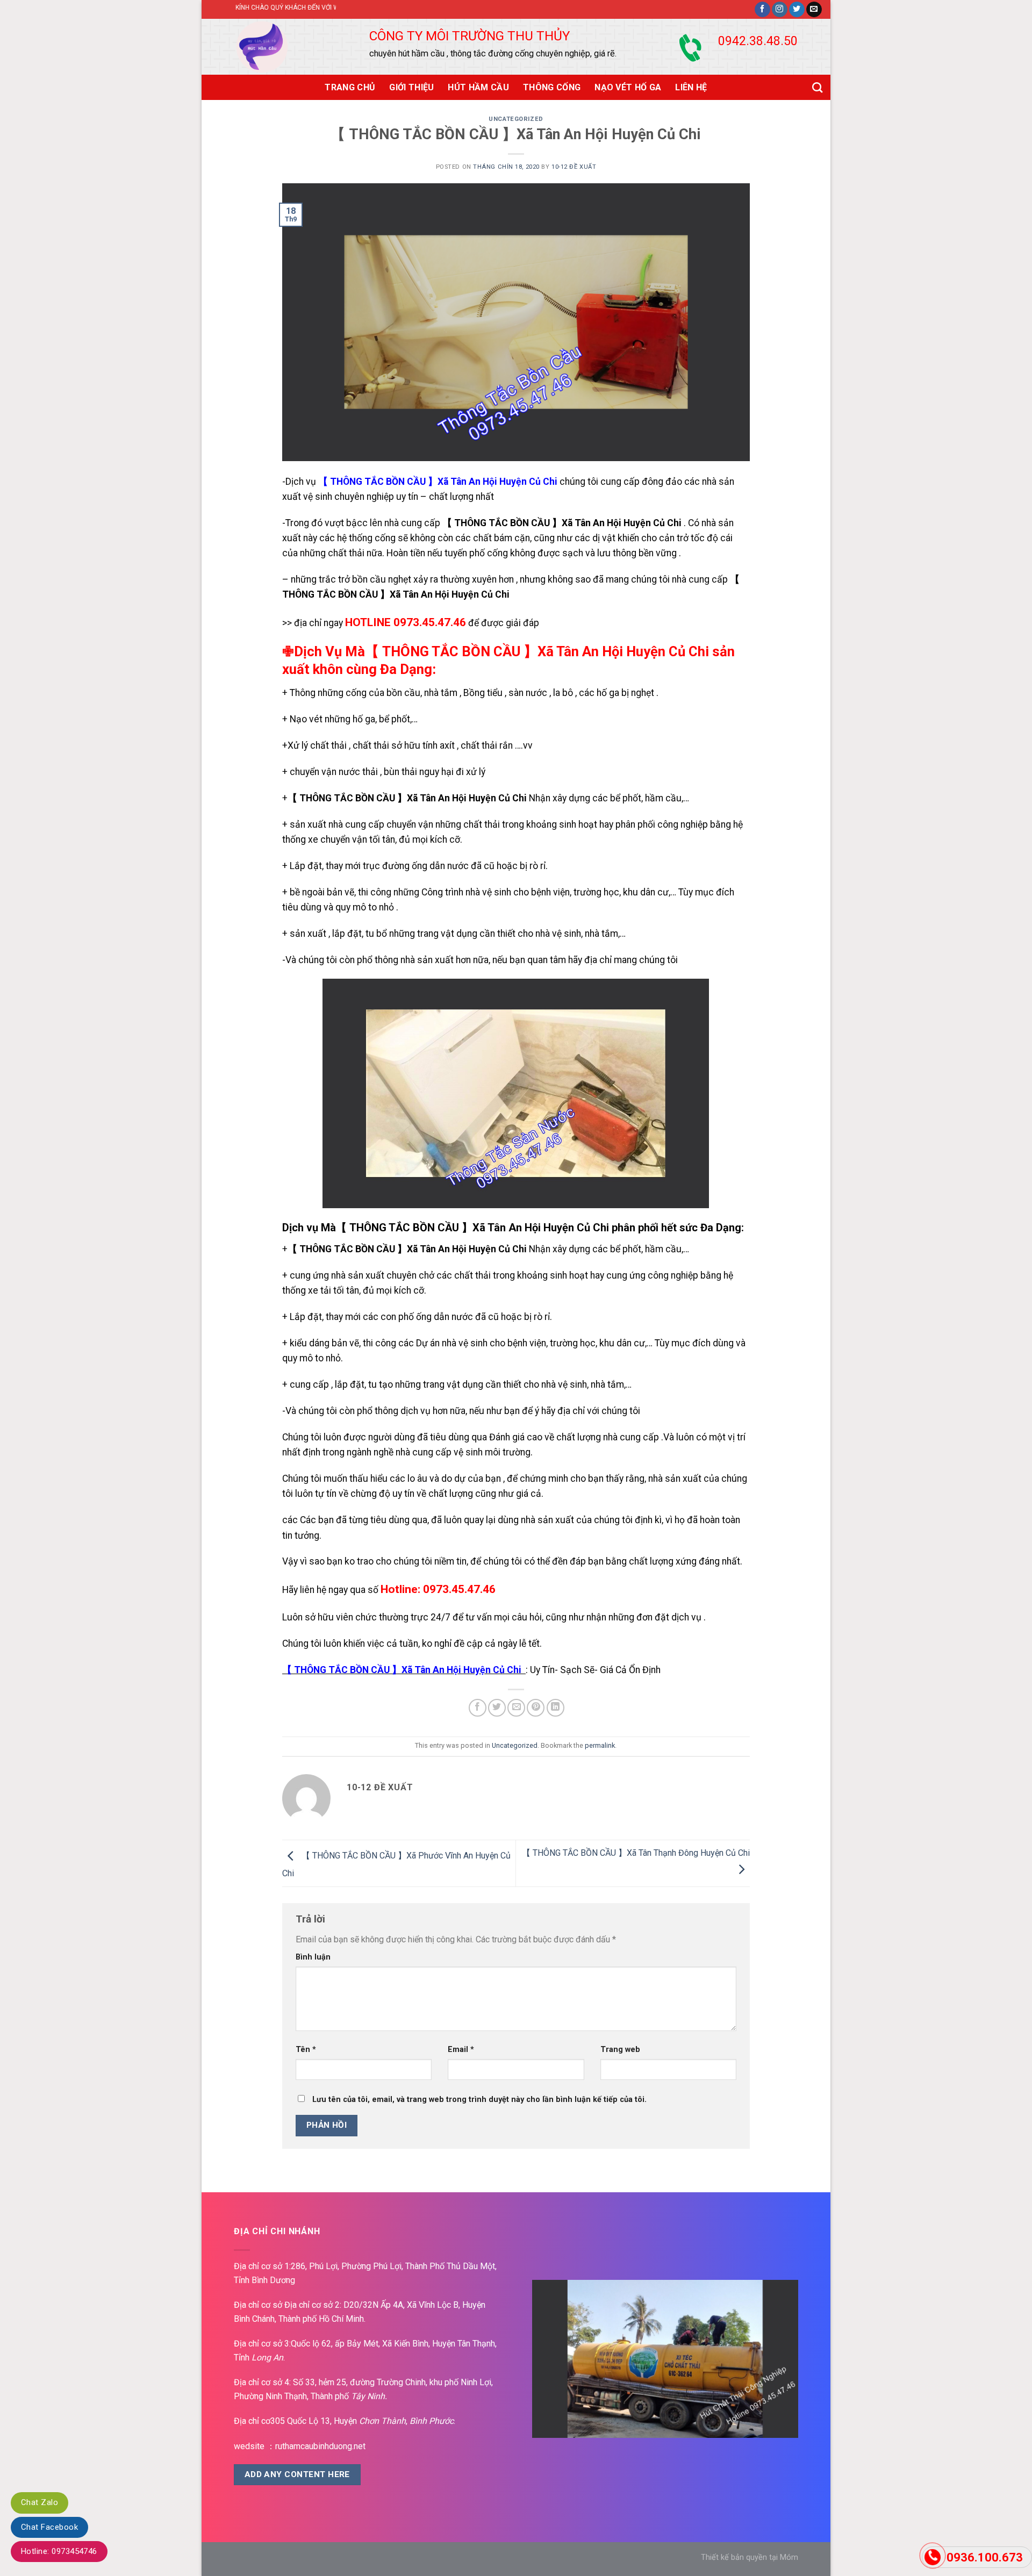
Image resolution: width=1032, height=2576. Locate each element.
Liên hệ (691, 87)
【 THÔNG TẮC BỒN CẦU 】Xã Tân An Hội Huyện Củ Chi (438, 482)
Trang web (620, 2050)
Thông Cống (552, 87)
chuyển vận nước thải (333, 772)
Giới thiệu (411, 87)
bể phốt (395, 719)
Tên (306, 2050)
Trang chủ (350, 87)
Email (461, 2050)
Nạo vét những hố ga (332, 719)
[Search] (817, 87)
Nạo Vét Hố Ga (628, 87)
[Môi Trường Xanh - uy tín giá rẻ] (274, 47)
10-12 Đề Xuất (574, 167)
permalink (600, 1745)
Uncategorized (516, 119)
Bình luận (313, 1957)
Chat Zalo (40, 2502)
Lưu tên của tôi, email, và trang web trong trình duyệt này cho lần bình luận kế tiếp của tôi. (479, 2100)
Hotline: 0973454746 (59, 2551)
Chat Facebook (49, 2527)
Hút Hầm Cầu (478, 87)
